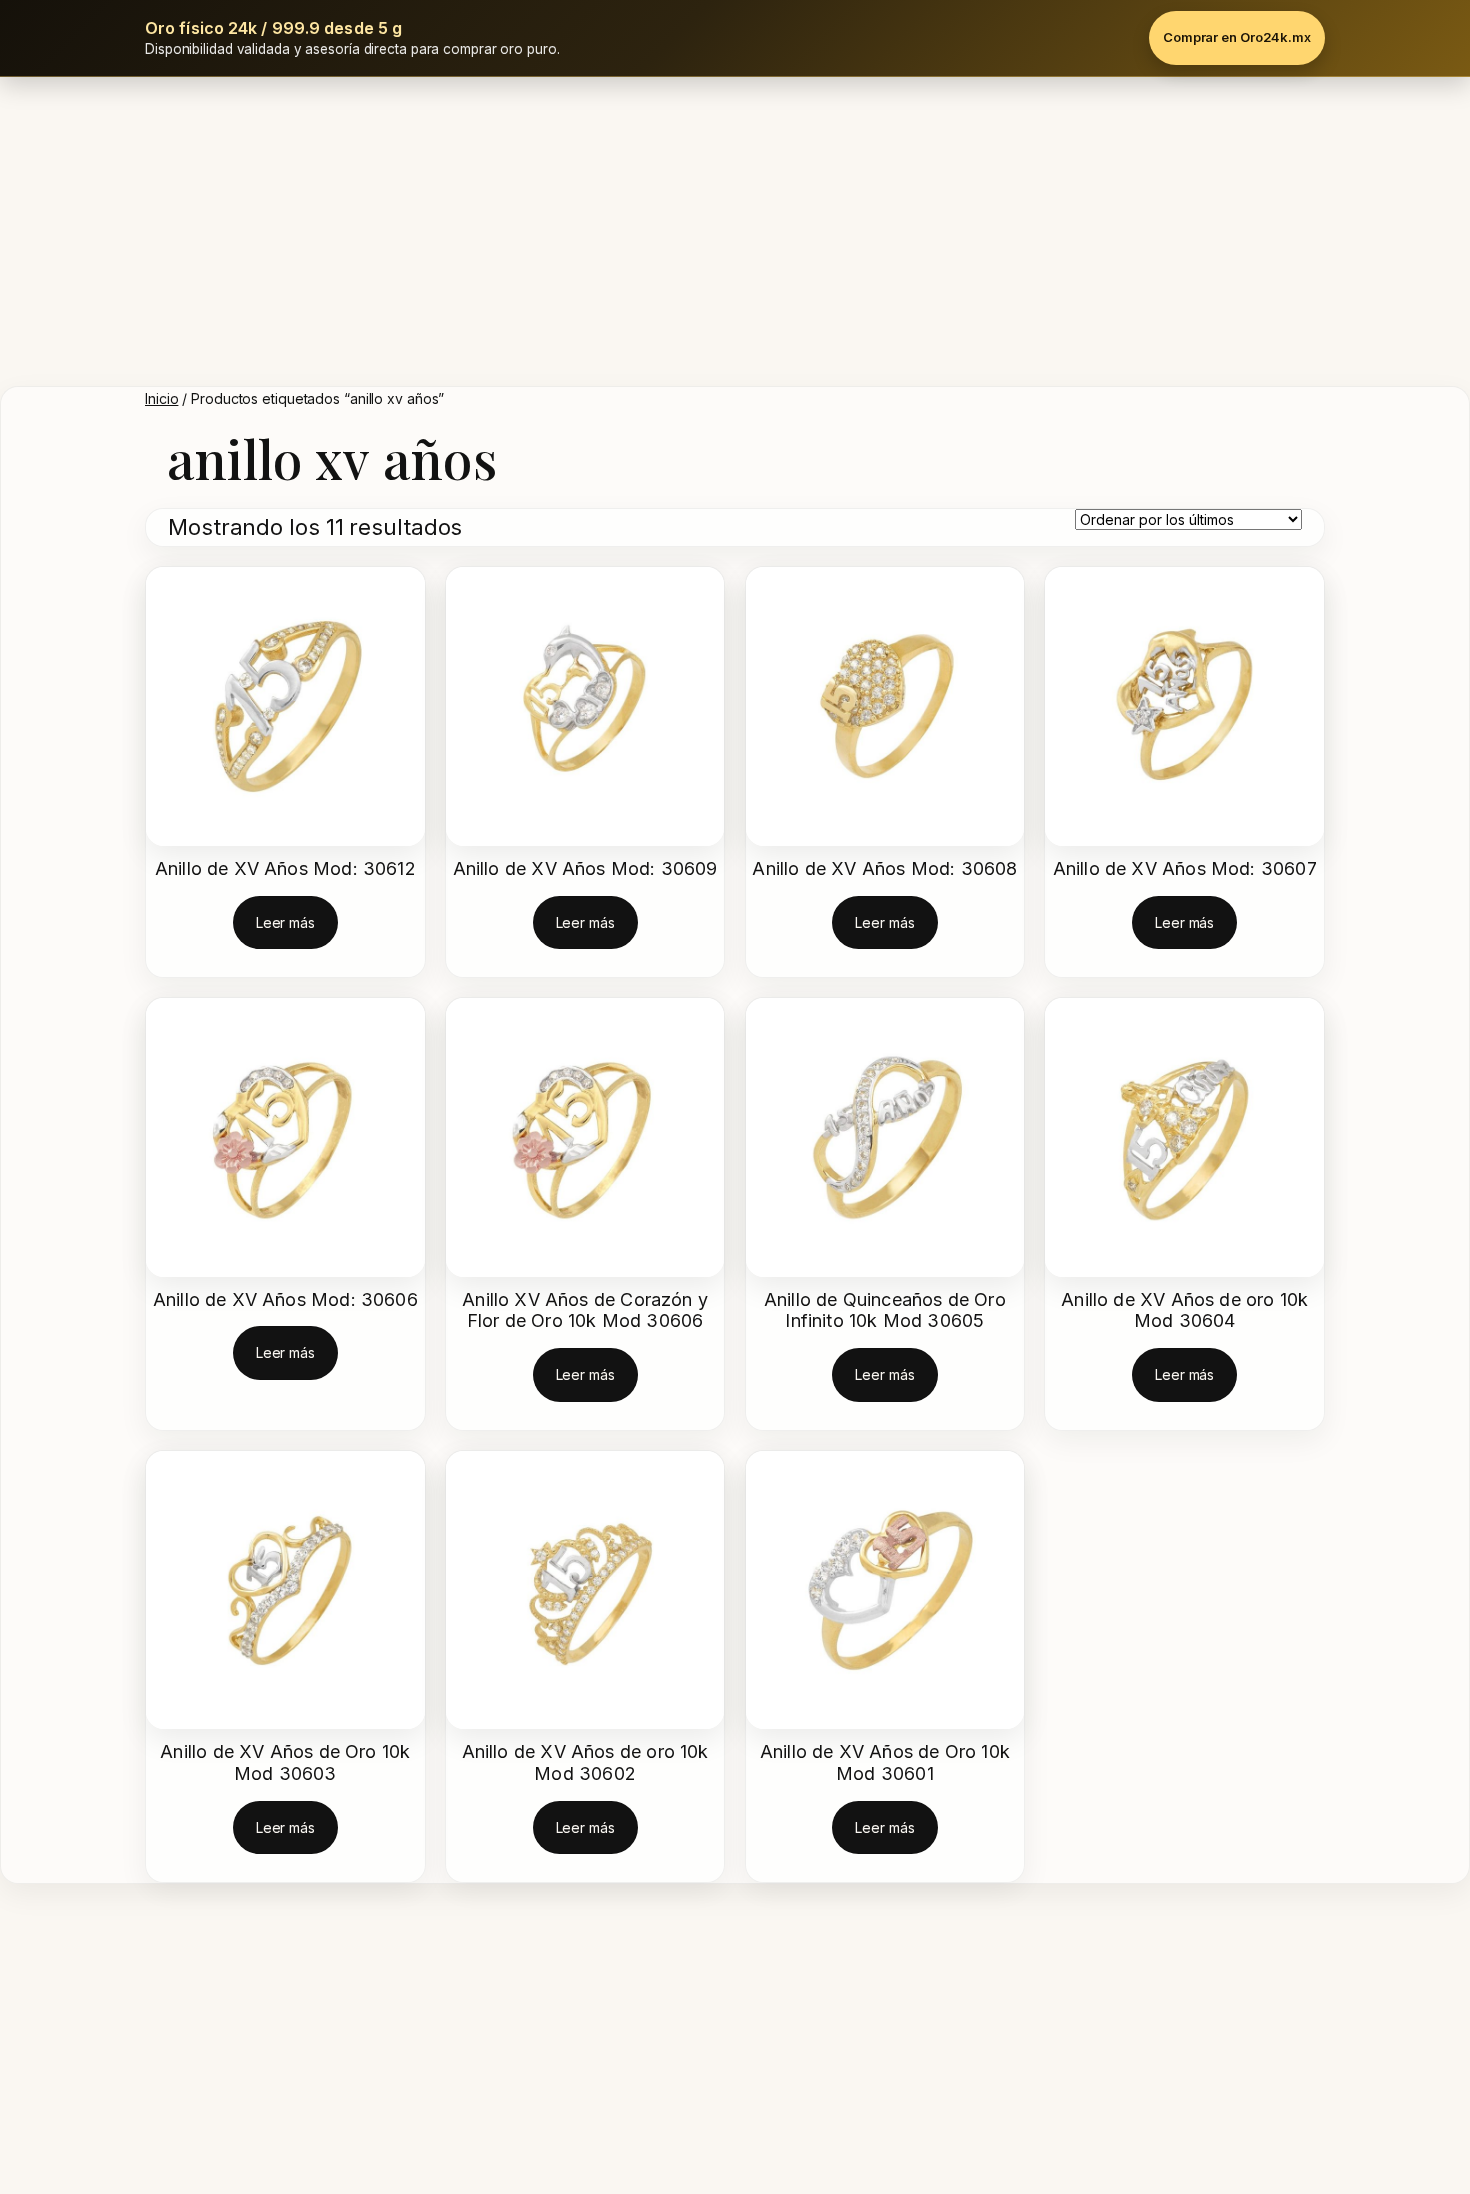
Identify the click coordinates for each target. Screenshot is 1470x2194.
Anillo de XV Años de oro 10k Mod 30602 (585, 1762)
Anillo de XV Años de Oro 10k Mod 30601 (885, 1762)
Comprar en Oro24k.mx (1237, 37)
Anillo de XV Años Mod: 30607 (1185, 868)
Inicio (161, 398)
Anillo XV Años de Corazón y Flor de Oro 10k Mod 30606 (585, 1310)
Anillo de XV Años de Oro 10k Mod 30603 (285, 1762)
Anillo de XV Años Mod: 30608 (884, 868)
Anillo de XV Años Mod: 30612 (285, 868)
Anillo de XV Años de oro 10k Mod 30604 (1184, 1310)
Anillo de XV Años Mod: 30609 (585, 868)
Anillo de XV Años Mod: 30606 (285, 1299)
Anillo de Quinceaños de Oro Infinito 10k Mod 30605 (885, 1310)
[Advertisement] (735, 227)
